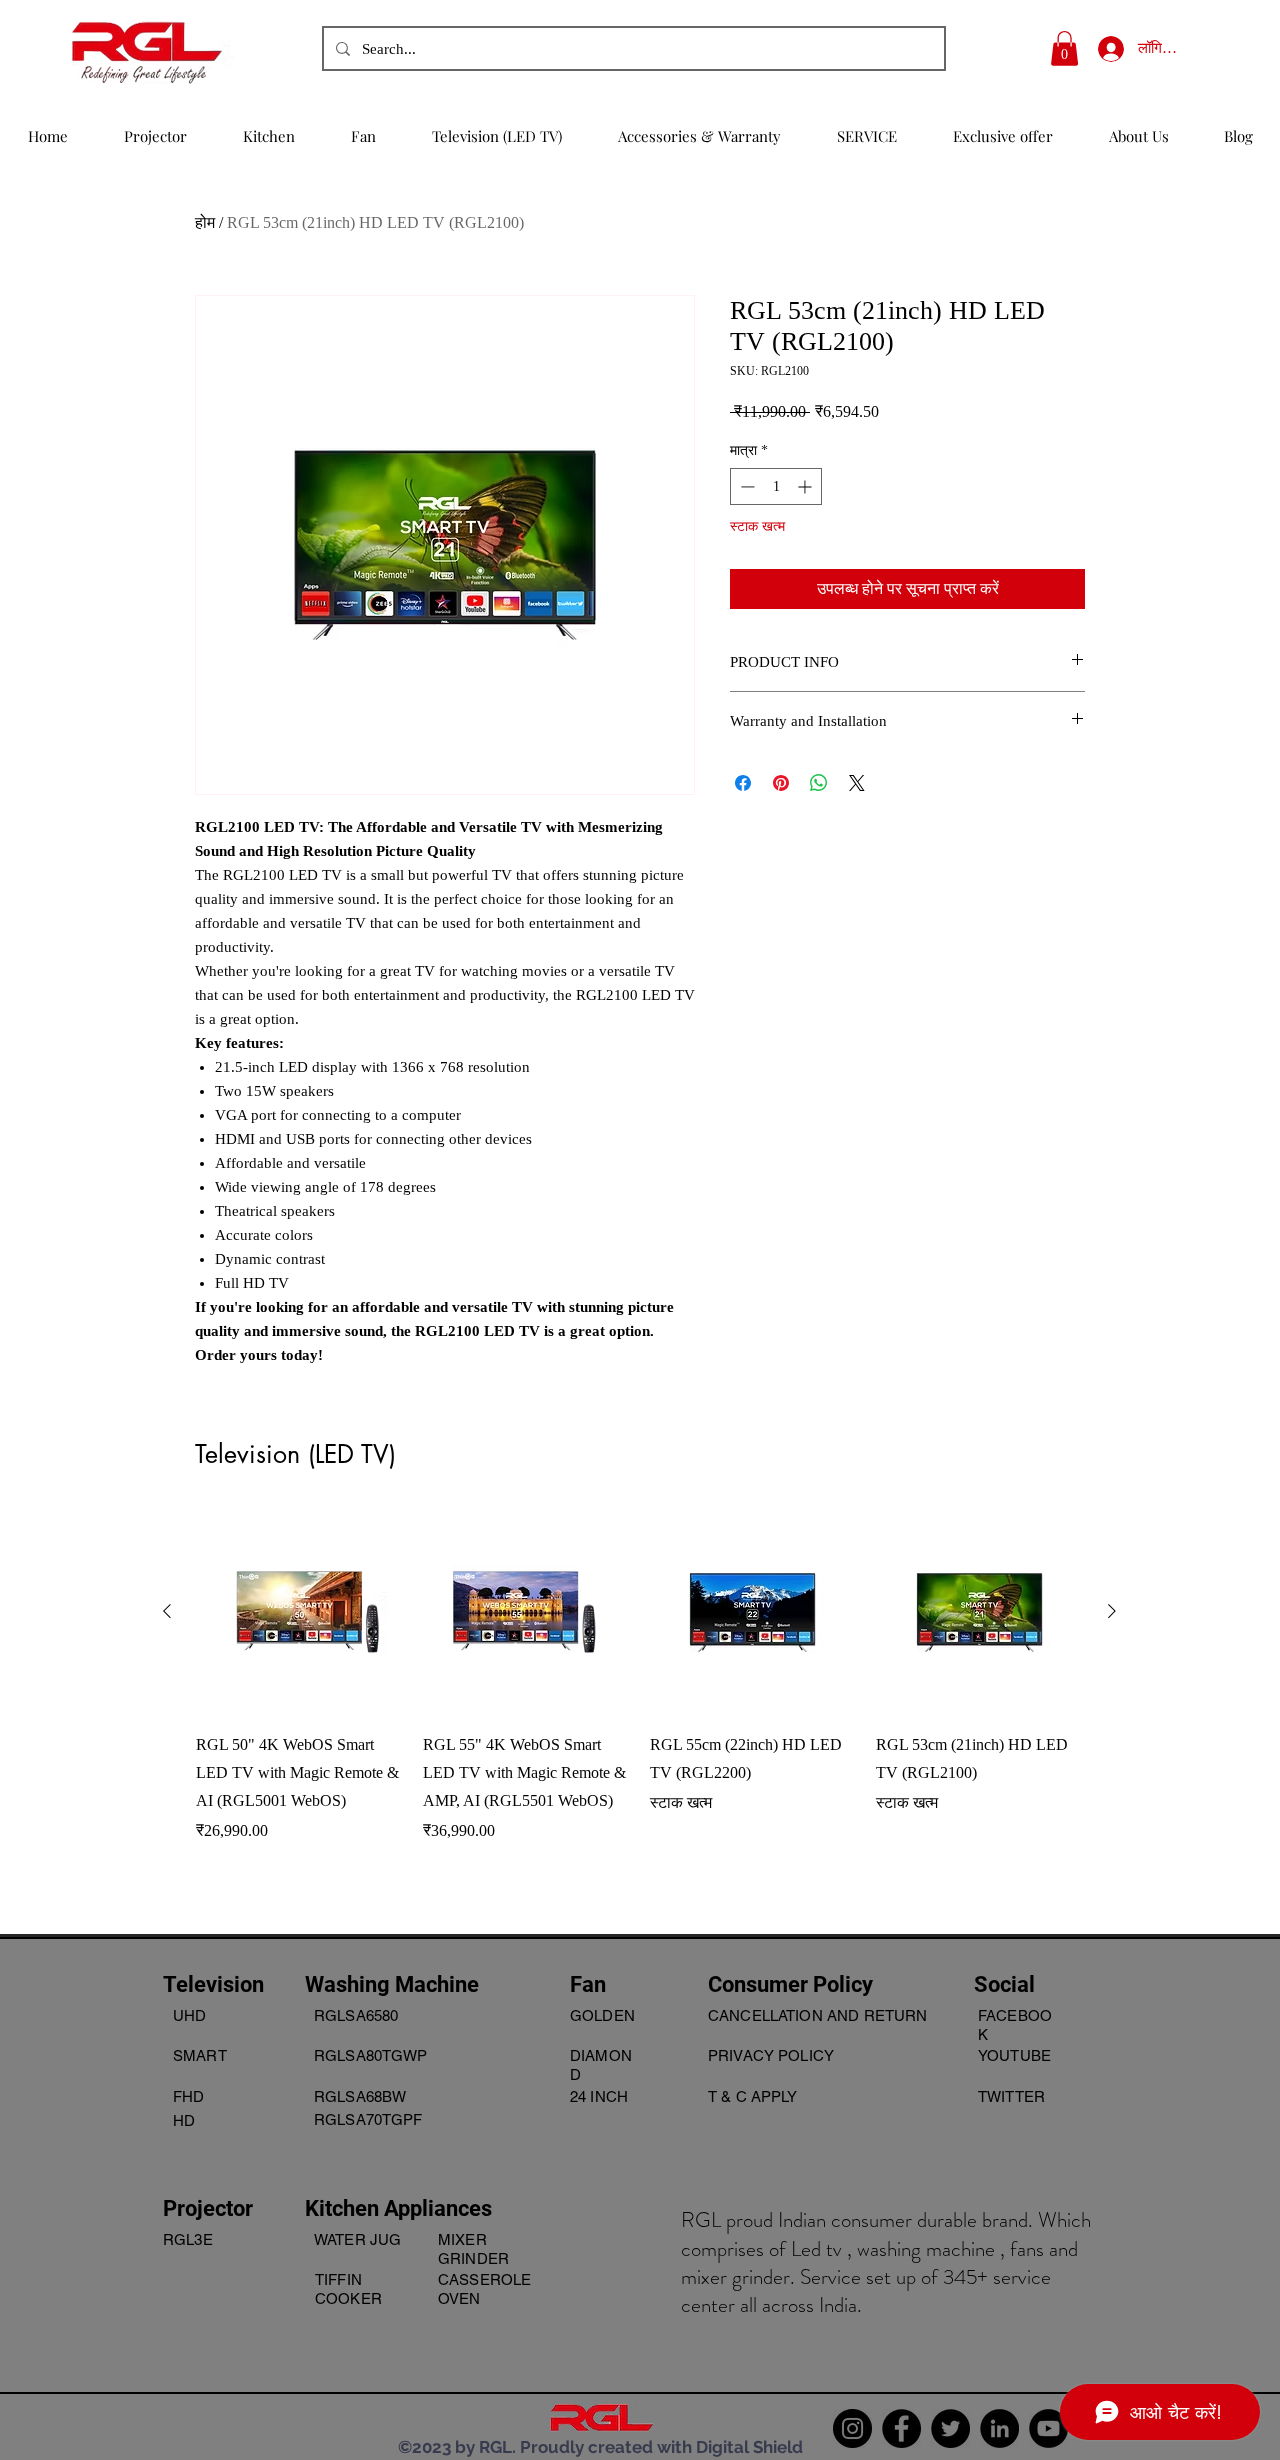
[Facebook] (901, 2428)
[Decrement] (745, 486)
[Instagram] (852, 2428)
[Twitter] (950, 2428)
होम (205, 222)
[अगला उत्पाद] (1112, 1611)
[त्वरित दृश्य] (299, 1612)
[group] (639, 1704)
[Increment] (806, 486)
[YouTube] (1048, 2428)
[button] (1064, 48)
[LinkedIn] (999, 2428)
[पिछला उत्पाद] (167, 1611)
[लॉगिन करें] (1103, 48)
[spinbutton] (776, 486)
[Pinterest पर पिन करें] (781, 783)
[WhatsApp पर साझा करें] (819, 783)
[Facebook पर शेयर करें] (743, 783)
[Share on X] (857, 783)
